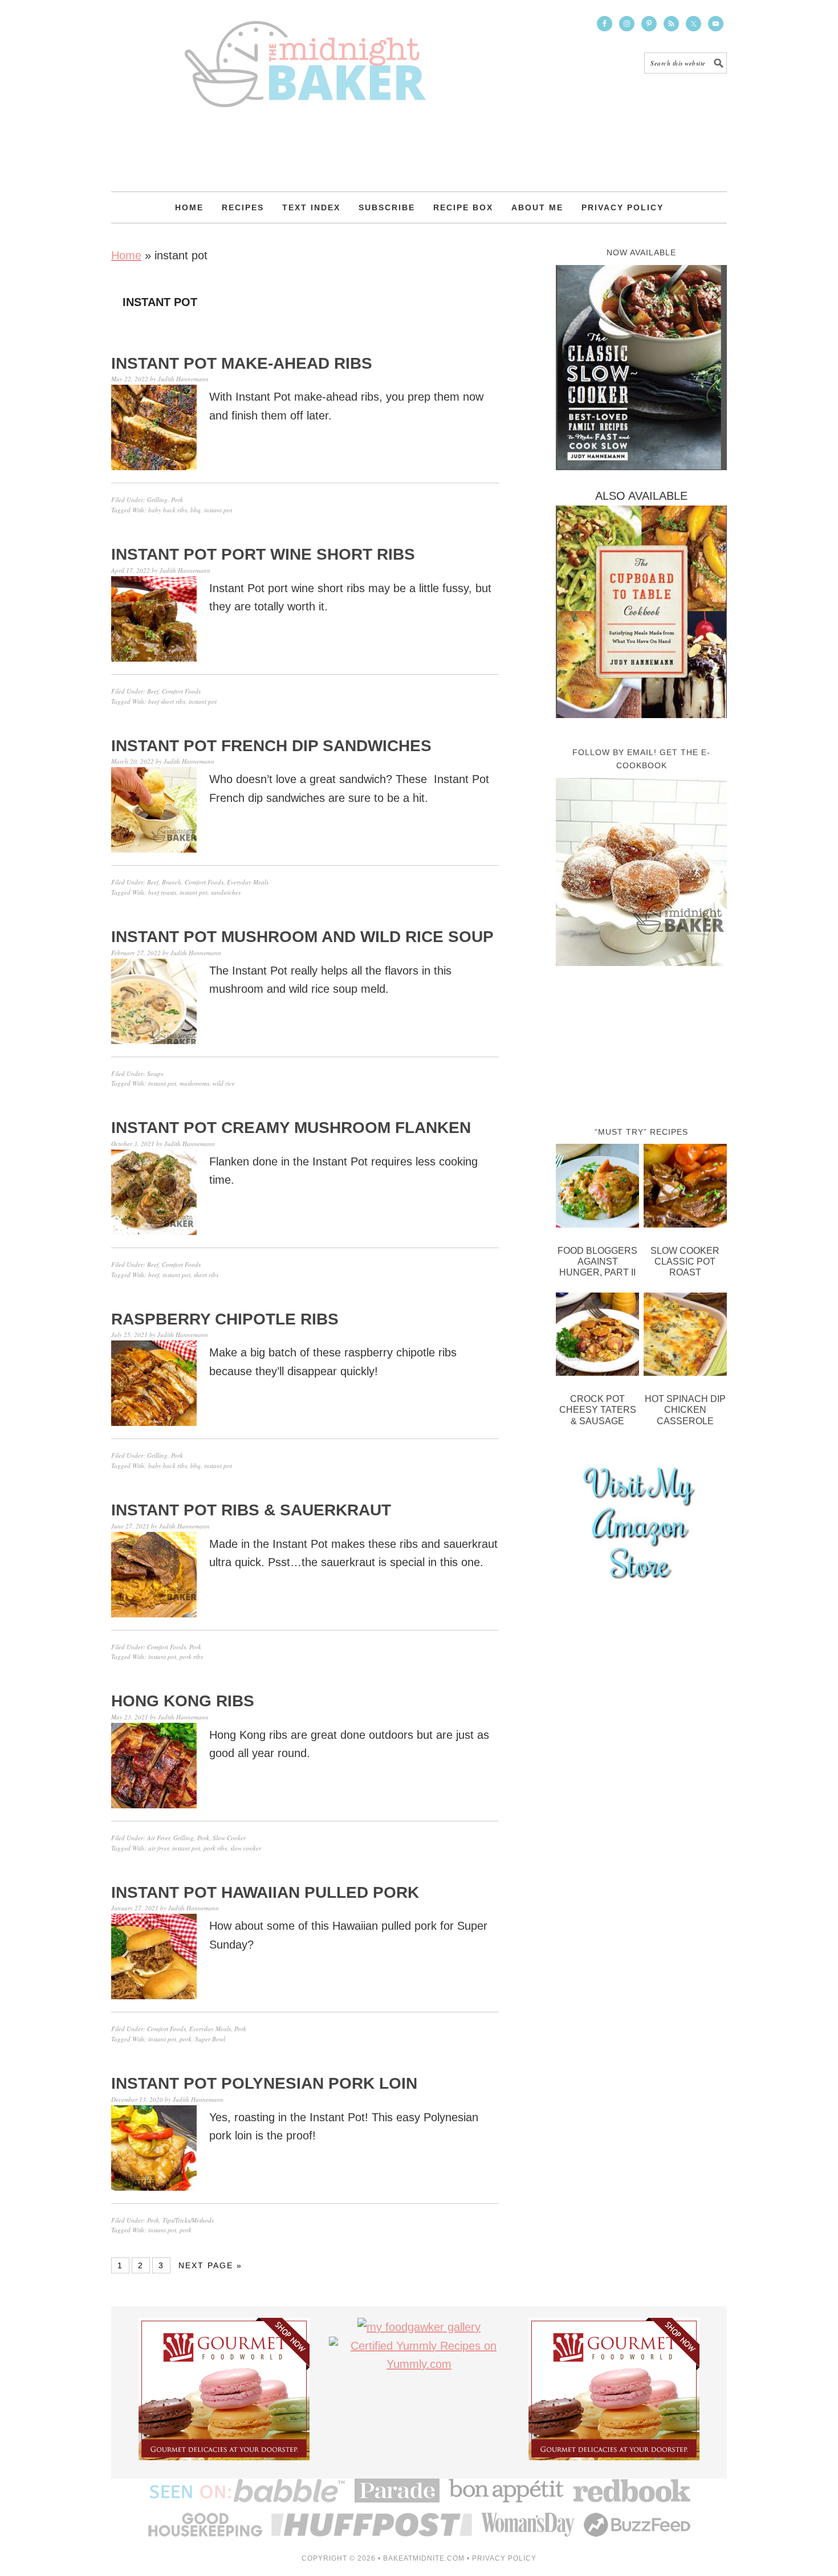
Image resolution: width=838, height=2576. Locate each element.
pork (186, 2039)
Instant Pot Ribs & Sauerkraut (251, 1510)
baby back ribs (168, 510)
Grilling (157, 500)
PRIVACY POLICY (504, 2558)
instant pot (218, 510)
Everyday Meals (248, 882)
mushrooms (194, 1083)
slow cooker (246, 1848)
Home (126, 255)
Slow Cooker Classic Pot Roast (685, 1261)
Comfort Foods (181, 691)
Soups (155, 1073)
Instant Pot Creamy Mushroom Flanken (291, 1128)
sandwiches (226, 892)
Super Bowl (210, 2039)
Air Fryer (158, 1838)
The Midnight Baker (305, 54)
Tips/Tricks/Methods (188, 2220)
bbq (196, 510)
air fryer (158, 1848)
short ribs (206, 1275)
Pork (177, 500)
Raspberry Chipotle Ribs (225, 1319)
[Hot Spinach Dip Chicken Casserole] (685, 1337)
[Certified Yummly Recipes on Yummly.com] (419, 2364)
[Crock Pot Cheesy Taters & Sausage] (597, 1337)
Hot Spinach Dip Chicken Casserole (685, 1410)
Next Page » (210, 2265)
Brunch (172, 882)
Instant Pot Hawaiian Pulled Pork (265, 1892)
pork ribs (191, 1656)
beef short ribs (167, 701)
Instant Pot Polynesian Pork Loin (264, 2083)
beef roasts (162, 892)
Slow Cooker (229, 1838)
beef (154, 1275)
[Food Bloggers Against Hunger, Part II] (597, 1188)
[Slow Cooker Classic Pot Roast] (685, 1188)
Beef (153, 691)
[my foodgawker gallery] (419, 2327)
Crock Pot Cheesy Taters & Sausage (598, 1410)
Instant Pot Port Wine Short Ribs (263, 554)
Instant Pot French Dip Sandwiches (271, 746)
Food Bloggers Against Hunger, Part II (597, 1261)
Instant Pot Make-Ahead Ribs (242, 363)
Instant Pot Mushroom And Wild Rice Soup (302, 937)
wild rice (224, 1083)
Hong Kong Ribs (183, 1701)
